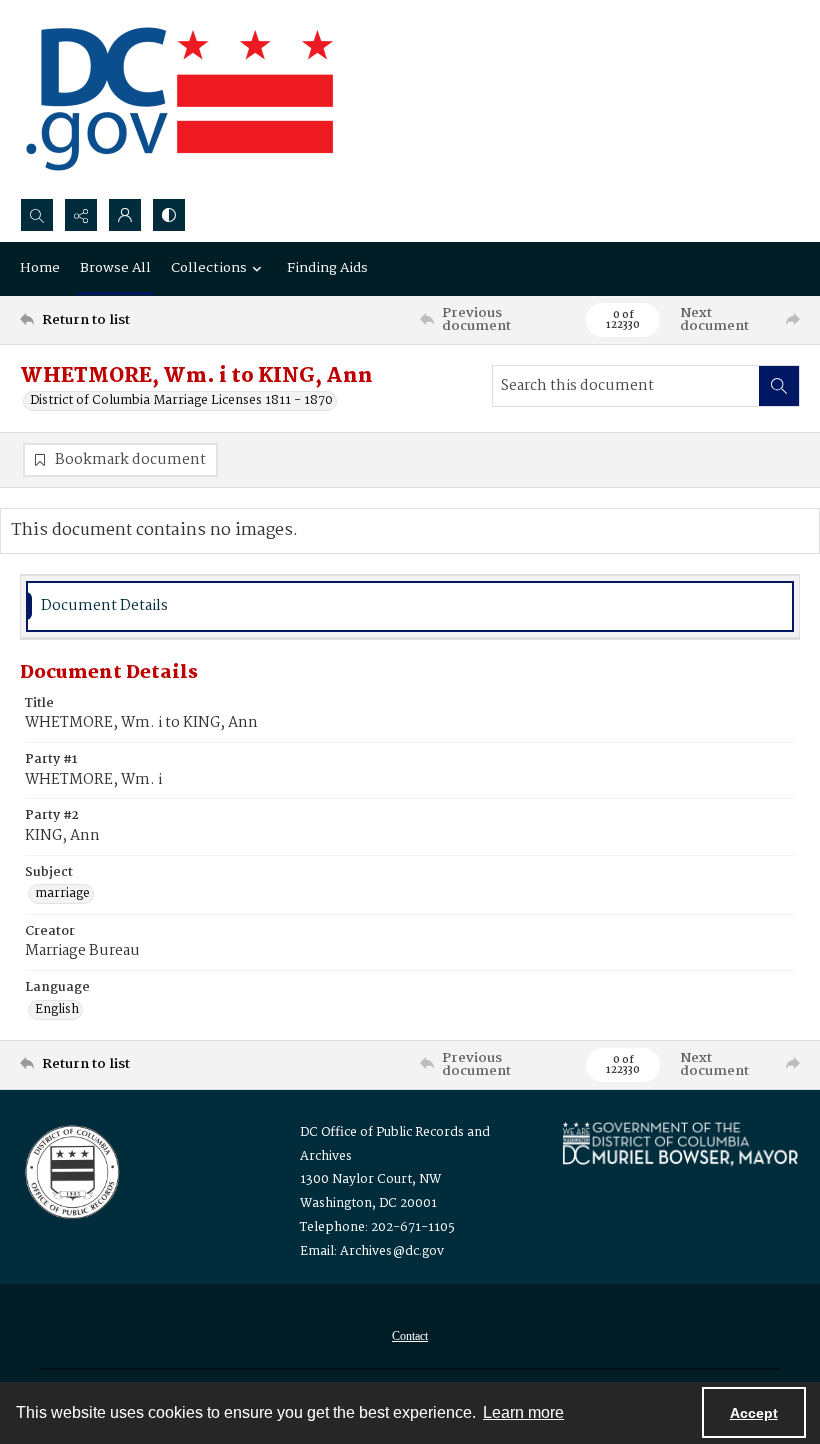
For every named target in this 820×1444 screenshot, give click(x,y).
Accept (754, 1413)
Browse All (115, 268)
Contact (410, 1336)
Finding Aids (327, 268)
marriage (62, 894)
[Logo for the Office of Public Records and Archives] (70, 1170)
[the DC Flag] (180, 99)
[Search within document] (779, 386)
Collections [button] (209, 268)
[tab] (410, 606)
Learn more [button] (523, 1412)
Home (40, 268)
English (57, 1010)
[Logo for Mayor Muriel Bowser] (680, 1143)
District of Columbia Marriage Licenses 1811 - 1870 (181, 401)
